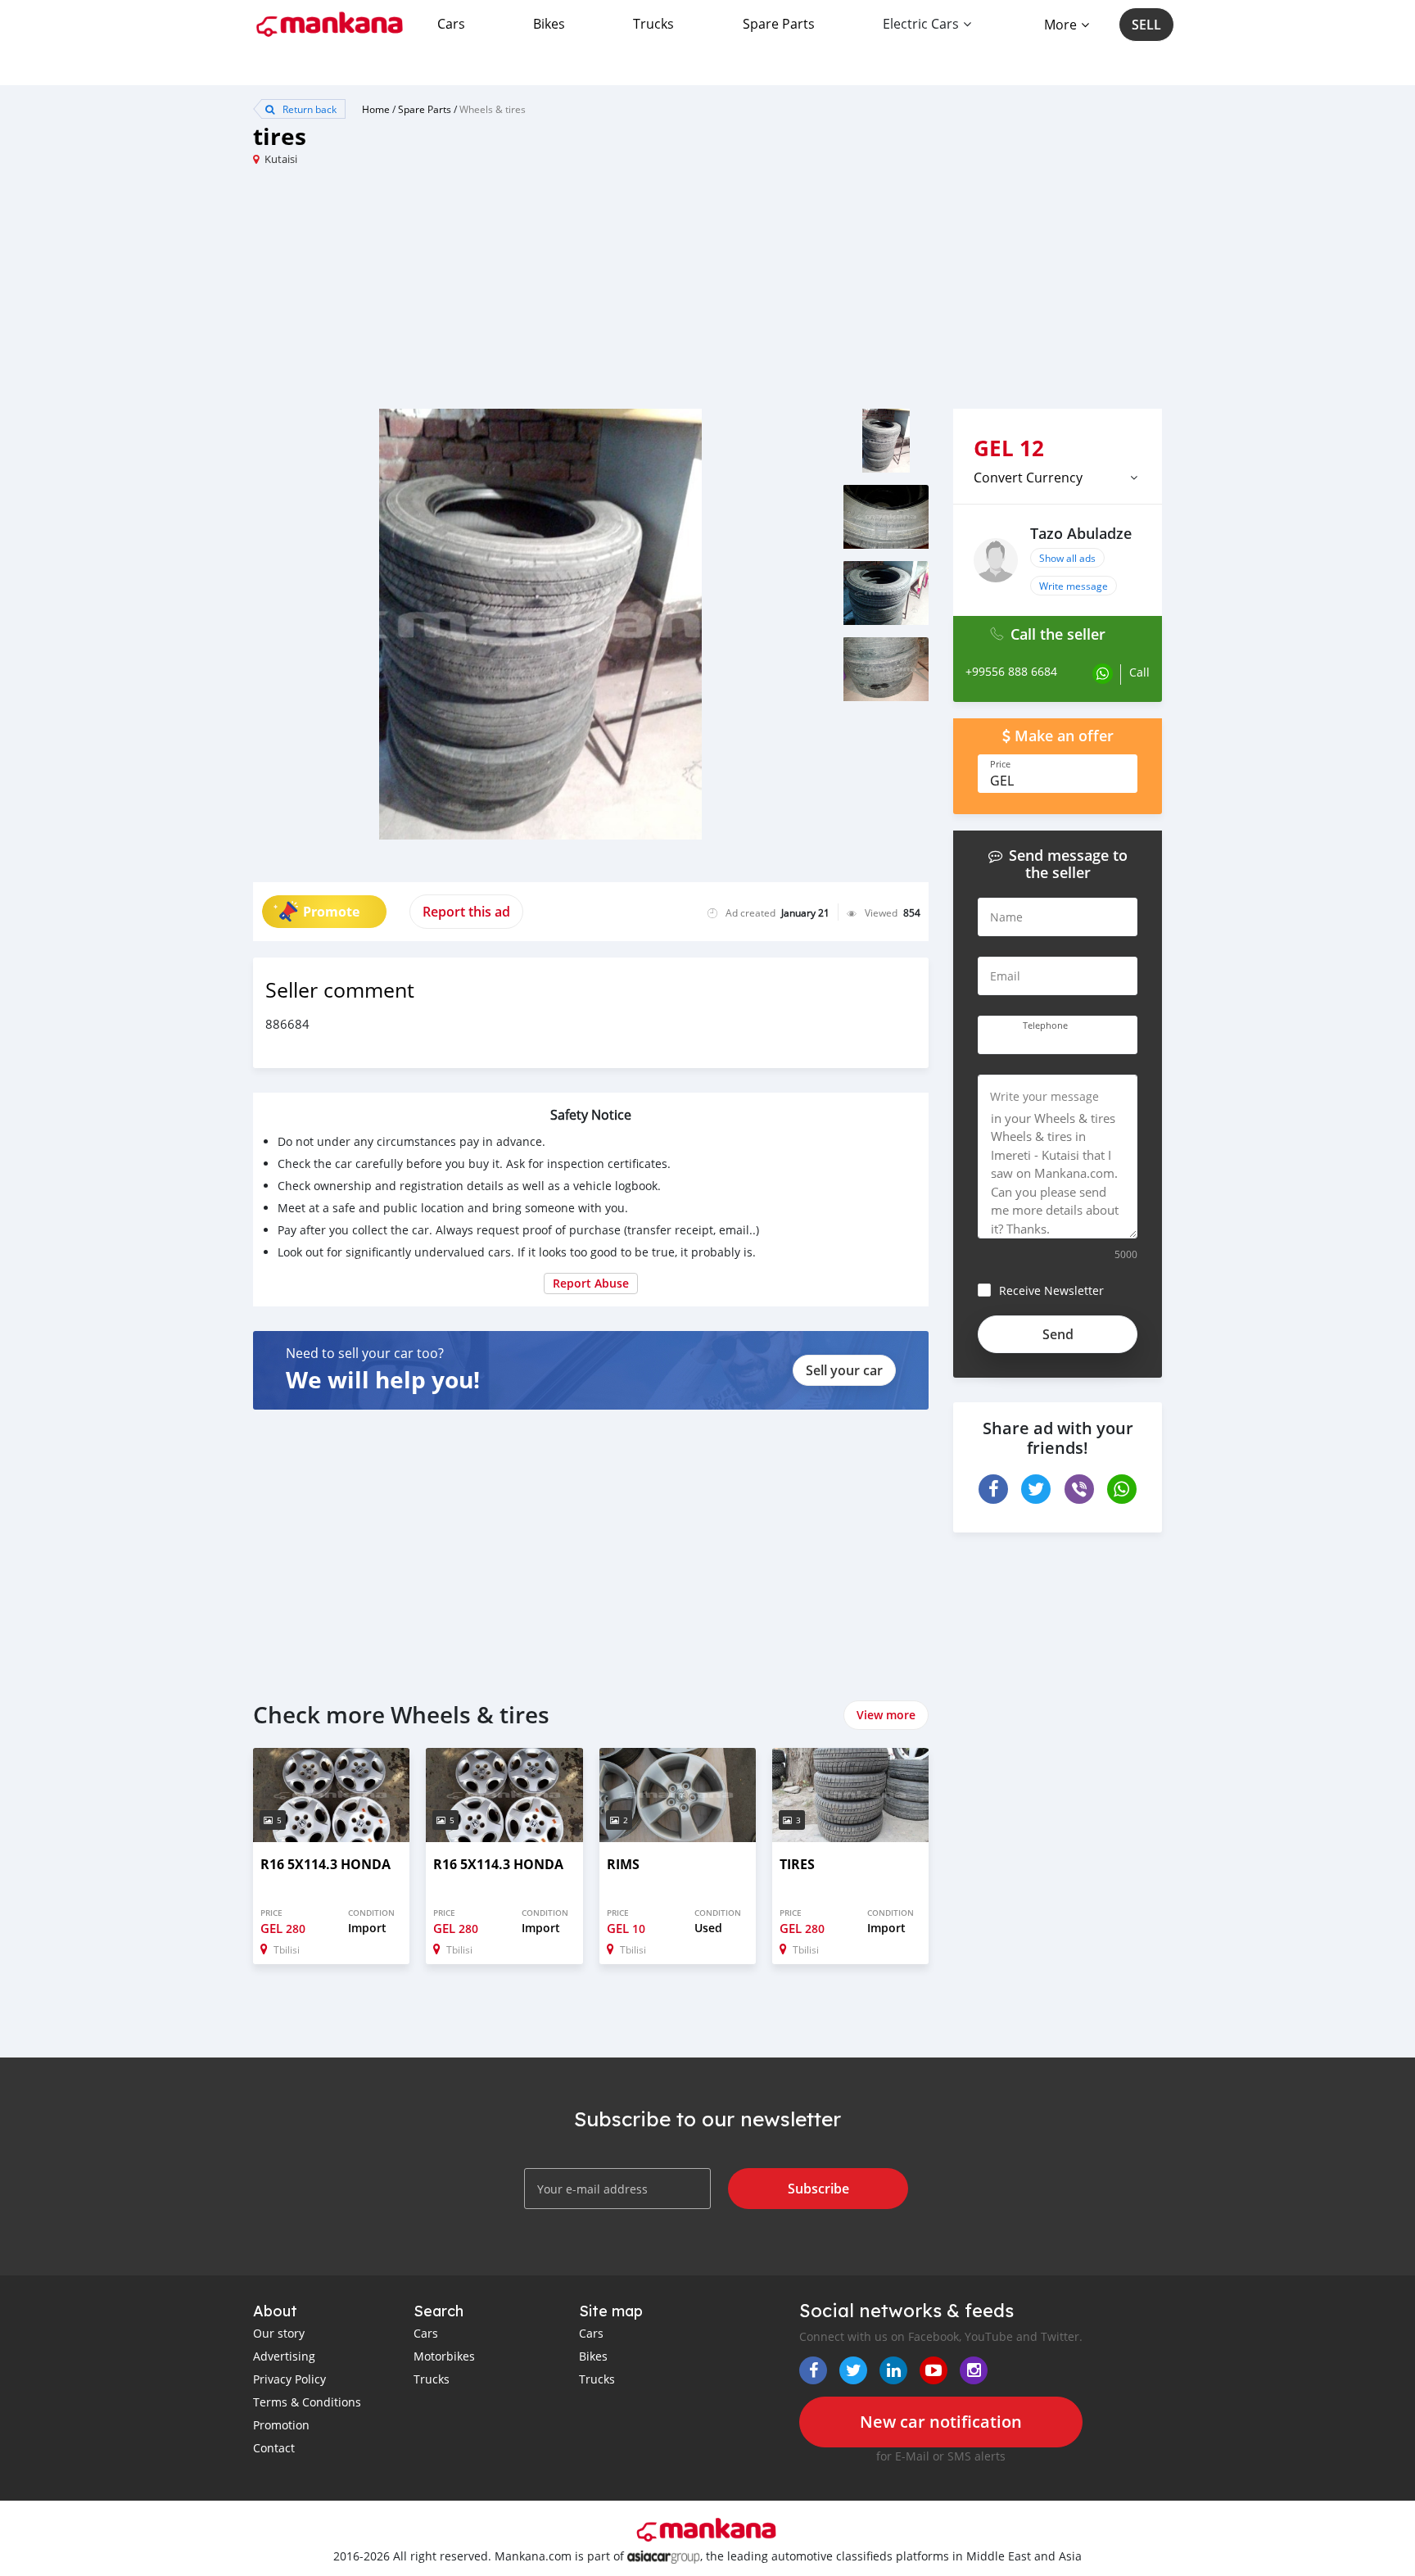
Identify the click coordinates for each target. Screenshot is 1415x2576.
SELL (1146, 25)
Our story (279, 2333)
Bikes (549, 24)
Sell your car (844, 1370)
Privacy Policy (289, 2379)
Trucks (653, 24)
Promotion (281, 2425)
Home (376, 109)
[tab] (1058, 478)
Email (1005, 976)
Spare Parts (779, 24)
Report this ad (466, 912)
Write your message (1044, 1096)
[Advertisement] (480, 294)
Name (1006, 917)
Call (1139, 672)
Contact (274, 2448)
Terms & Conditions (307, 2402)
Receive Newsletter (1051, 1290)
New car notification (941, 2422)
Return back (308, 109)
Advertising (284, 2356)
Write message (1074, 586)
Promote (331, 912)
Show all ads (1067, 558)
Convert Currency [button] (1028, 478)
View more (886, 1715)
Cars (451, 24)
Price (1000, 764)
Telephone (1045, 1025)
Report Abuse (591, 1283)
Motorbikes (444, 2356)
